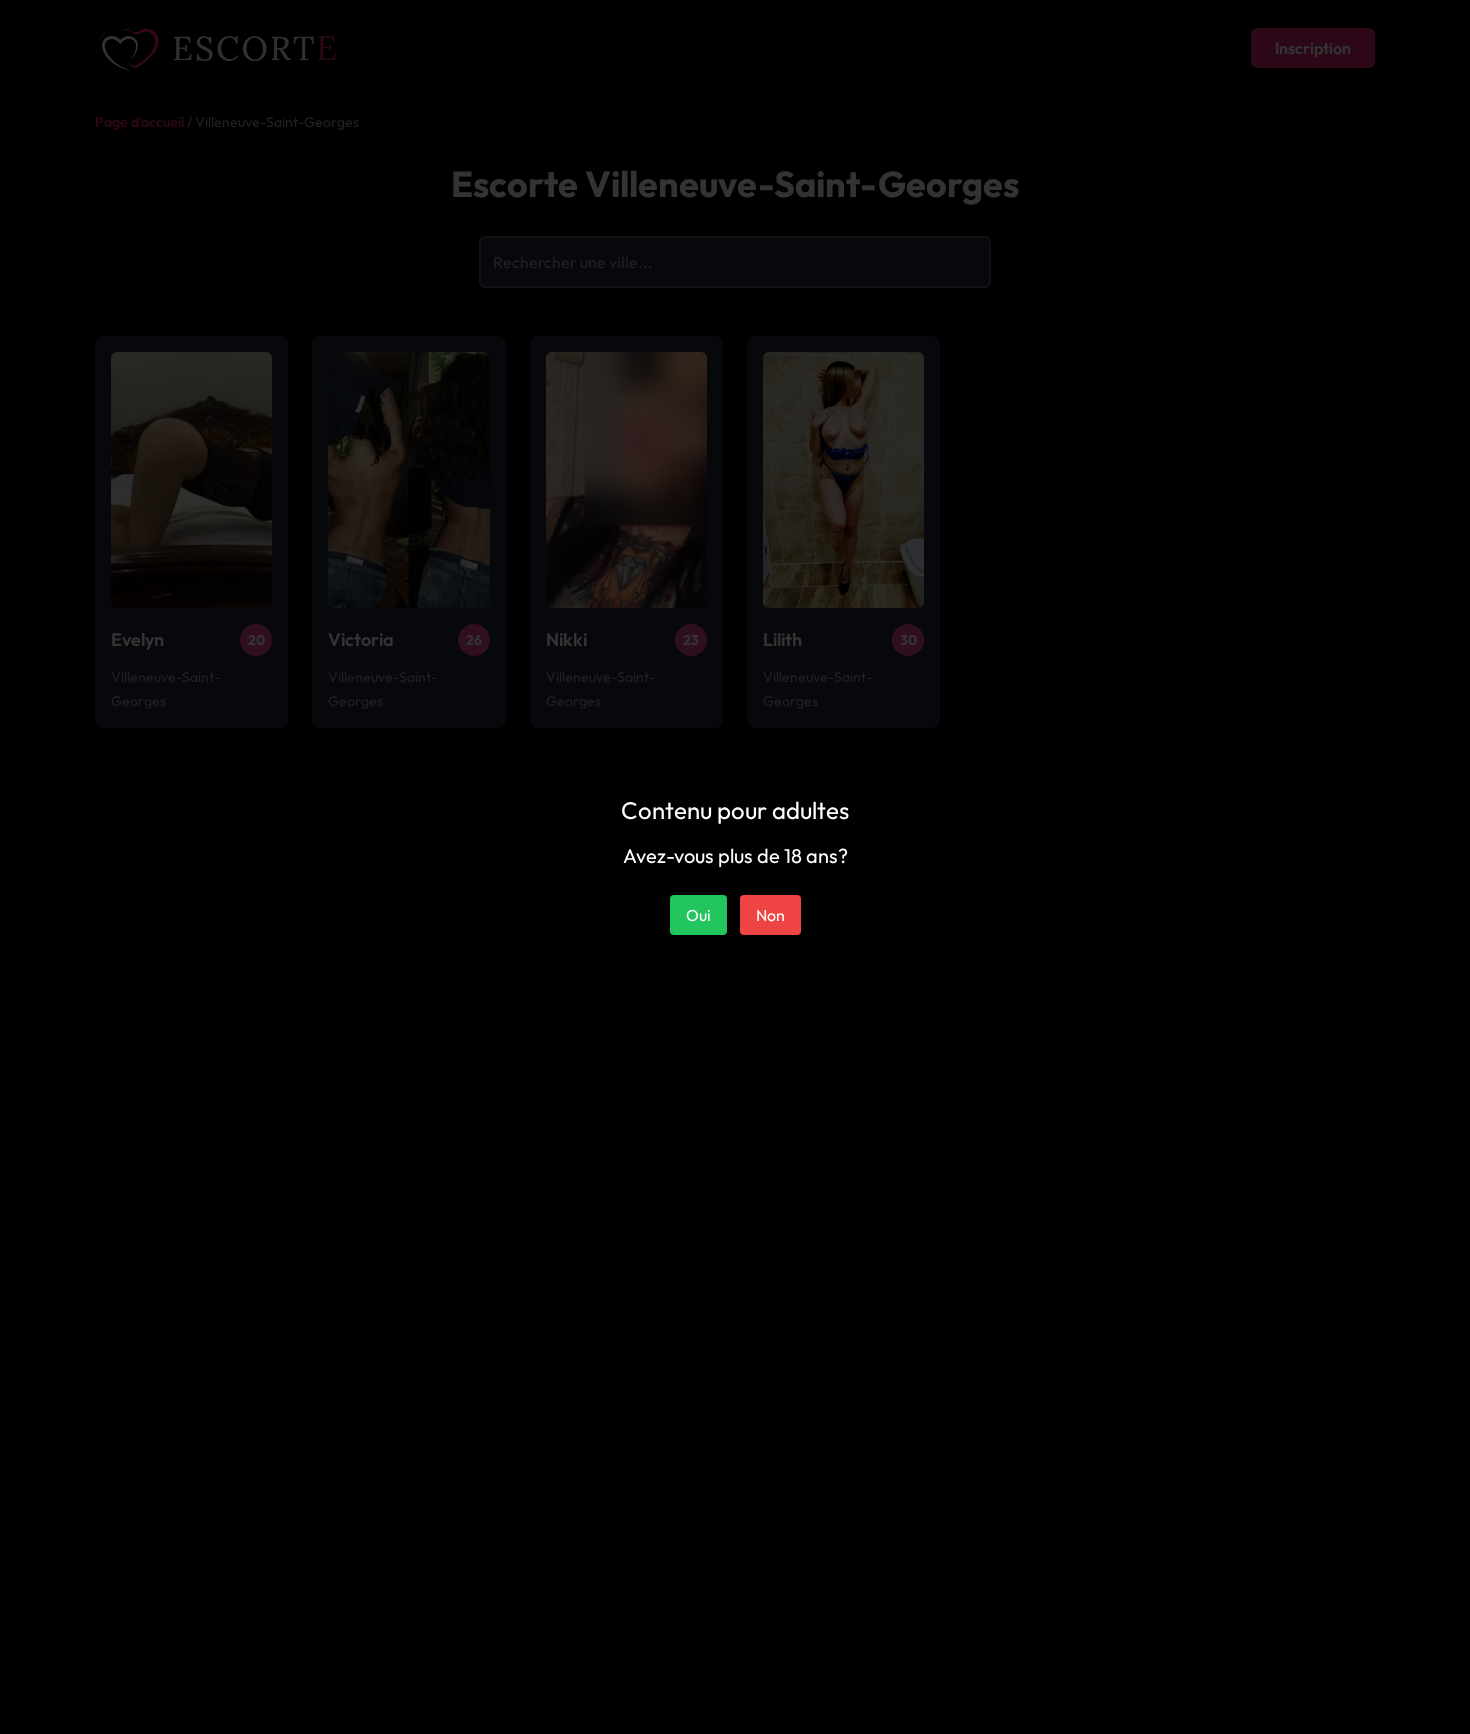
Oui (698, 915)
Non (770, 915)
